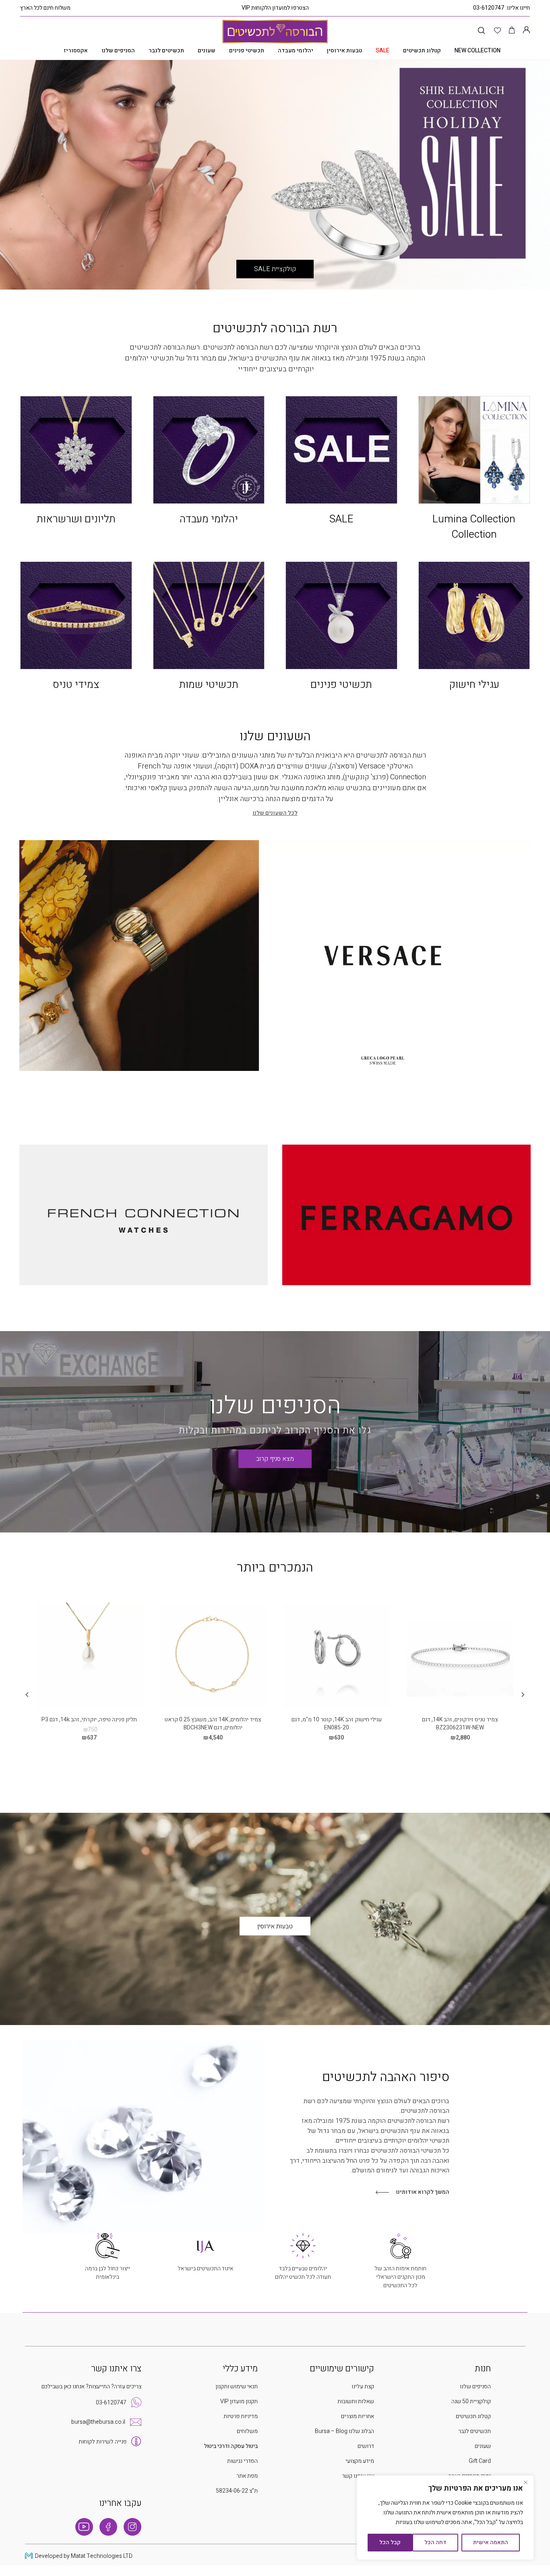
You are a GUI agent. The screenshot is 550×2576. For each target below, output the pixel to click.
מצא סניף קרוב (275, 1459)
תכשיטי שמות (209, 685)
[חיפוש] (481, 31)
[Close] (525, 2482)
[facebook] (108, 2527)
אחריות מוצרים (358, 2416)
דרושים (366, 2446)
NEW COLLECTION (478, 51)
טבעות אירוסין (344, 51)
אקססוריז (76, 51)
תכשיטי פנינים (247, 51)
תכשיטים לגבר (166, 51)
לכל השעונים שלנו (275, 813)
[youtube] (84, 2527)
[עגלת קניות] (512, 31)
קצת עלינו (363, 2387)
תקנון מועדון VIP (239, 2401)
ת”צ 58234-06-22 (237, 2491)
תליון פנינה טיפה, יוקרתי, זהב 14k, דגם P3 (89, 1720)
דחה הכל (435, 2542)
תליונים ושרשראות (76, 519)
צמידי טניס (76, 685)
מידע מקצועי (360, 2461)
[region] (445, 2518)
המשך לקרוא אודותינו (423, 2192)
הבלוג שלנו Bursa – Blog (344, 2431)
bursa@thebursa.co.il (98, 2422)
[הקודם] (523, 1695)
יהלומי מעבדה (296, 51)
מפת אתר (247, 2476)
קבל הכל (390, 2542)
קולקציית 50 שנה (471, 2401)
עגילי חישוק (474, 685)
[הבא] (27, 1695)
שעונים (207, 51)
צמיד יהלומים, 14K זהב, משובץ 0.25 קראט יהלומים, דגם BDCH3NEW (213, 1724)
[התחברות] (526, 31)
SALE (341, 519)
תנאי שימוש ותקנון (237, 2387)
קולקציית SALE (275, 269)
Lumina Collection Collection (474, 527)
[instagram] (132, 2527)
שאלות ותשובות (356, 2401)
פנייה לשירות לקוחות (102, 2442)
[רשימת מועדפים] (497, 31)
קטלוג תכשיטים (422, 51)
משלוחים (247, 2431)
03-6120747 (489, 8)
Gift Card (480, 2461)
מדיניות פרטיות (241, 2416)
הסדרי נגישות (242, 2461)
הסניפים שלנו (118, 51)
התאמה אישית (491, 2542)
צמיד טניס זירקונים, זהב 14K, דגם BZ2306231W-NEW (460, 1724)
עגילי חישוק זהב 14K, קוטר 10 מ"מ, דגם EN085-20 (337, 1724)
